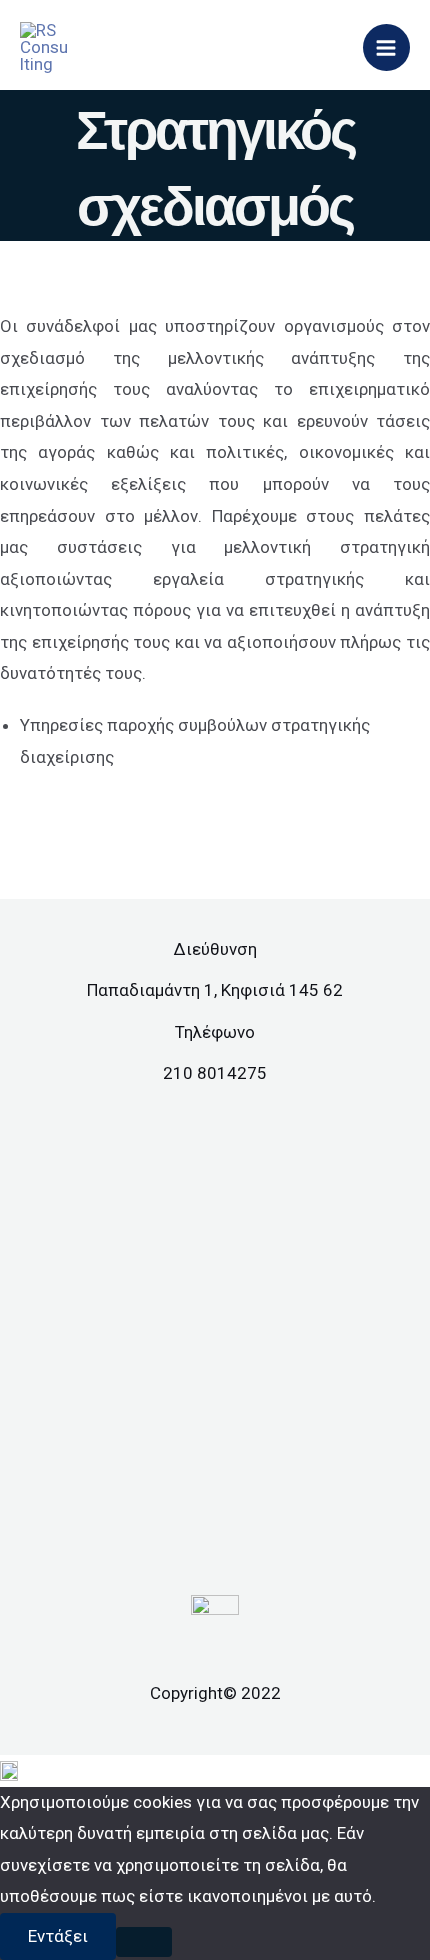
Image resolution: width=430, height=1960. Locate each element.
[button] (215, 1771)
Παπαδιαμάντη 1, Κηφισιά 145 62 (215, 990)
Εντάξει (58, 1936)
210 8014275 (215, 1073)
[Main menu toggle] (387, 48)
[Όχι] (144, 1942)
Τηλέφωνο (215, 1032)
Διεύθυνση (215, 949)
